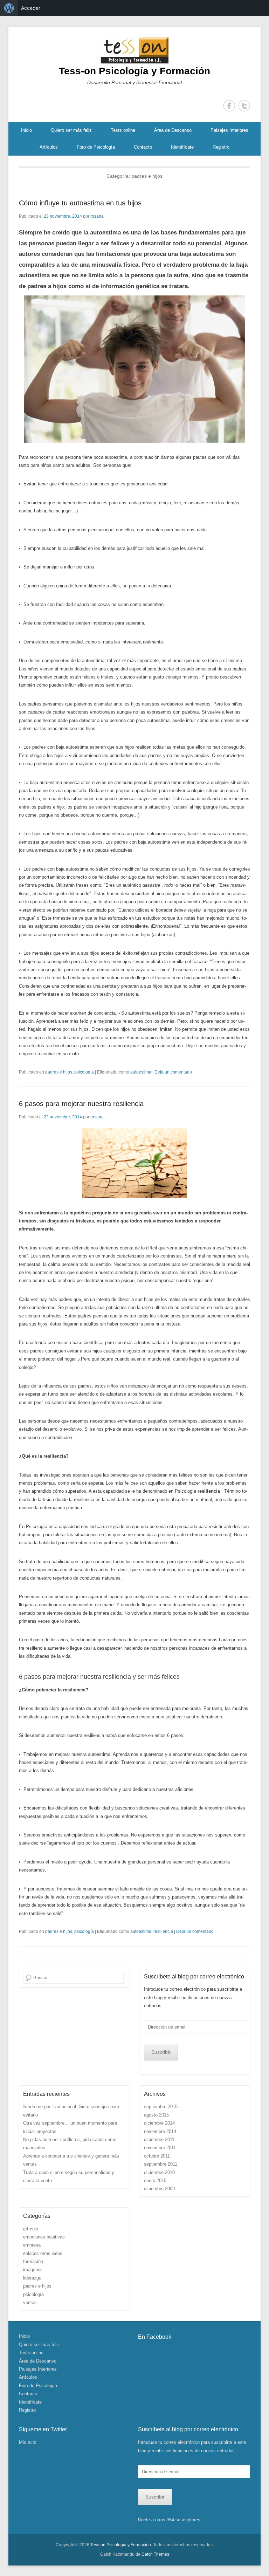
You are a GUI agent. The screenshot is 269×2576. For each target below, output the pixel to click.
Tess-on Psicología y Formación (134, 71)
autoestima (141, 1072)
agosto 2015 (156, 2115)
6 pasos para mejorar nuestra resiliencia (81, 1104)
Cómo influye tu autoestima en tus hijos (80, 203)
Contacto (143, 147)
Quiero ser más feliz (71, 130)
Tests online (123, 130)
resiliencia (163, 1931)
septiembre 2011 (161, 2164)
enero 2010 (155, 2180)
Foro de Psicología (96, 147)
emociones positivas (44, 2237)
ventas (30, 2302)
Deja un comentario (173, 1072)
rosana (97, 216)
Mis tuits (28, 2442)
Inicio (26, 130)
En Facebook (155, 2337)
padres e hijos (59, 1072)
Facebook (229, 106)
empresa (32, 2245)
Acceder (31, 8)
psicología (84, 1072)
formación (33, 2261)
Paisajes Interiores (229, 130)
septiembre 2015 (161, 2107)
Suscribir (161, 2052)
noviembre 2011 (160, 2148)
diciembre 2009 (159, 2189)
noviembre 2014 (160, 2131)
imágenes (33, 2270)
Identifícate (182, 147)
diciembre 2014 (159, 2123)
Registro (221, 147)
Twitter (244, 106)
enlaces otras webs (43, 2253)
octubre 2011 (157, 2156)
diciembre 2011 (159, 2139)
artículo (31, 2229)
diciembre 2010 (159, 2172)
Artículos (49, 147)
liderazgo (32, 2278)
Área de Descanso (173, 130)
